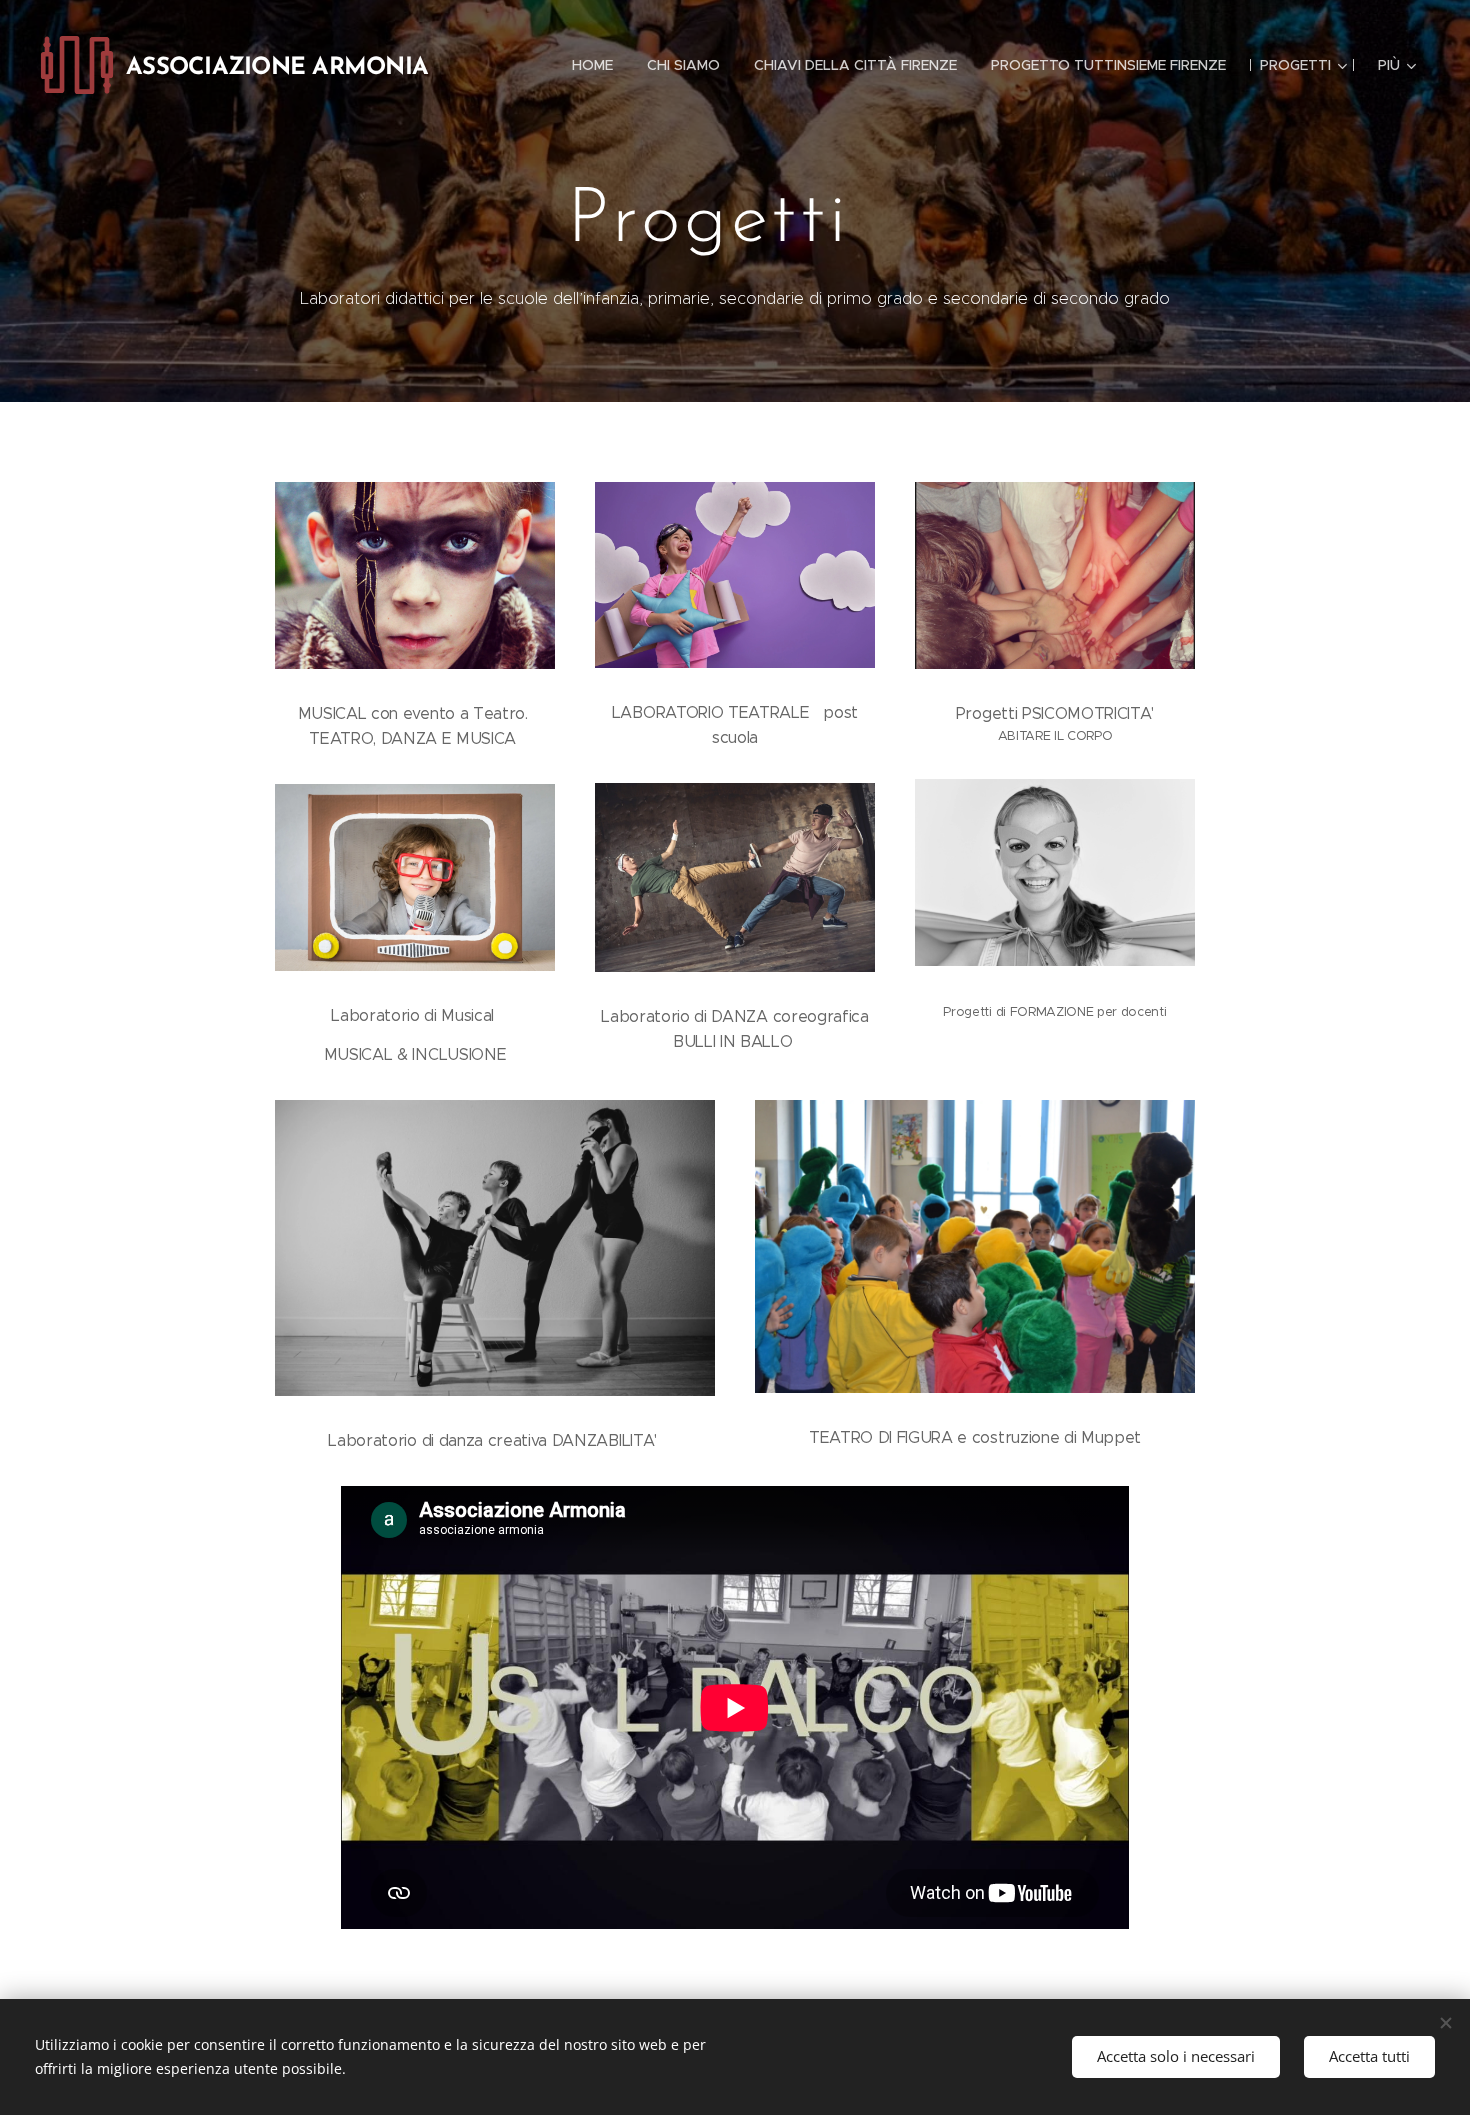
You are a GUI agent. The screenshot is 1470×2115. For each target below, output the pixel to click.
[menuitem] (592, 65)
